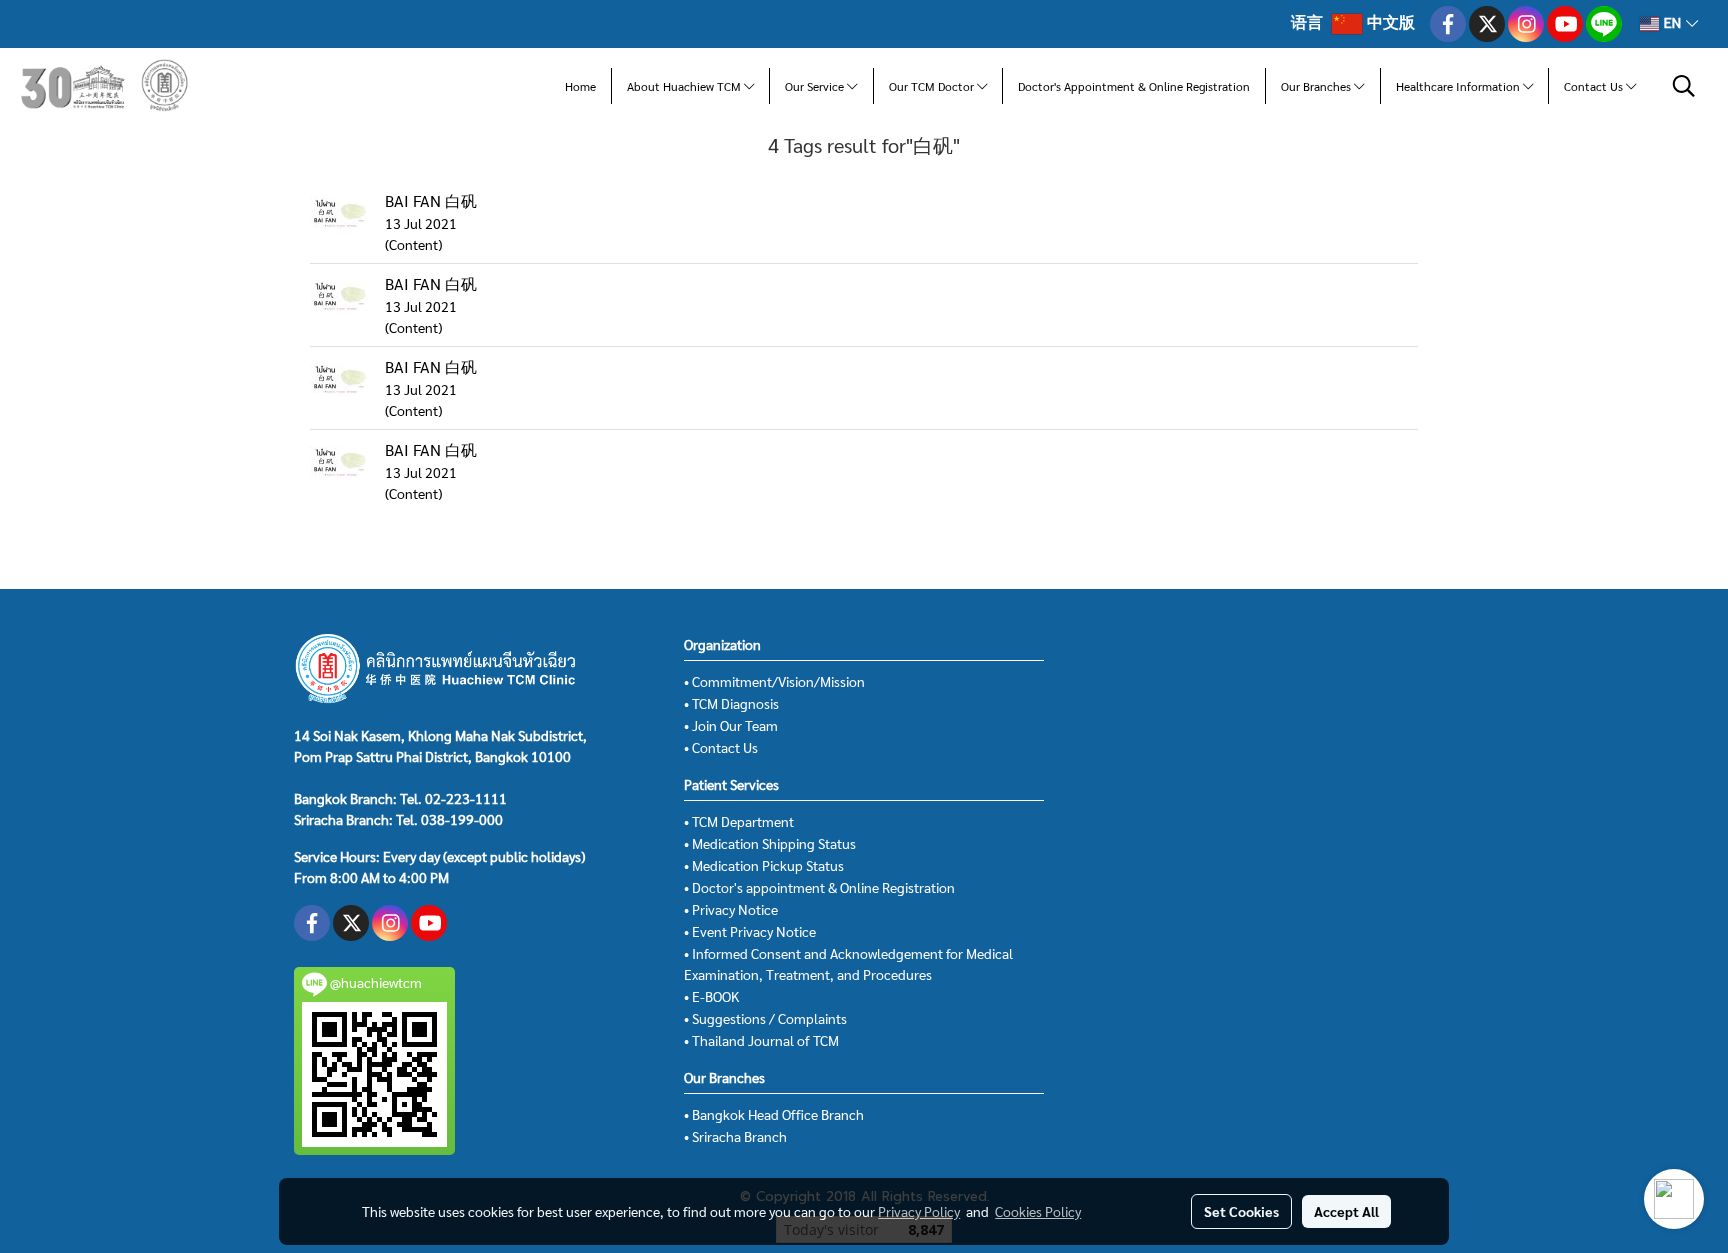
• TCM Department (739, 821)
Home (580, 86)
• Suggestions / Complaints (765, 1018)
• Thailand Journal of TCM (761, 1040)
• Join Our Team (731, 725)
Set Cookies (1241, 1211)
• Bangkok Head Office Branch (774, 1114)
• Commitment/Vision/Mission (774, 681)
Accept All (1346, 1211)
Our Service (816, 86)
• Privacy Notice (731, 909)
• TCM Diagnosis (731, 703)
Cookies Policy (1038, 1211)
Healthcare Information (1459, 86)
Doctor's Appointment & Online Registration (1134, 86)
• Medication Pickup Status (764, 865)
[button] (1684, 86)
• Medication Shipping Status (770, 843)
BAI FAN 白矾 (431, 200)
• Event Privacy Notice (750, 931)
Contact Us (1595, 86)
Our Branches (1317, 86)
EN (1672, 23)
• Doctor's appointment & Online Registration (819, 887)
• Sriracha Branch (735, 1136)
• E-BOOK (711, 996)
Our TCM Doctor (933, 86)
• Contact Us (721, 747)
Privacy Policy (919, 1211)
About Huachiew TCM (685, 86)
